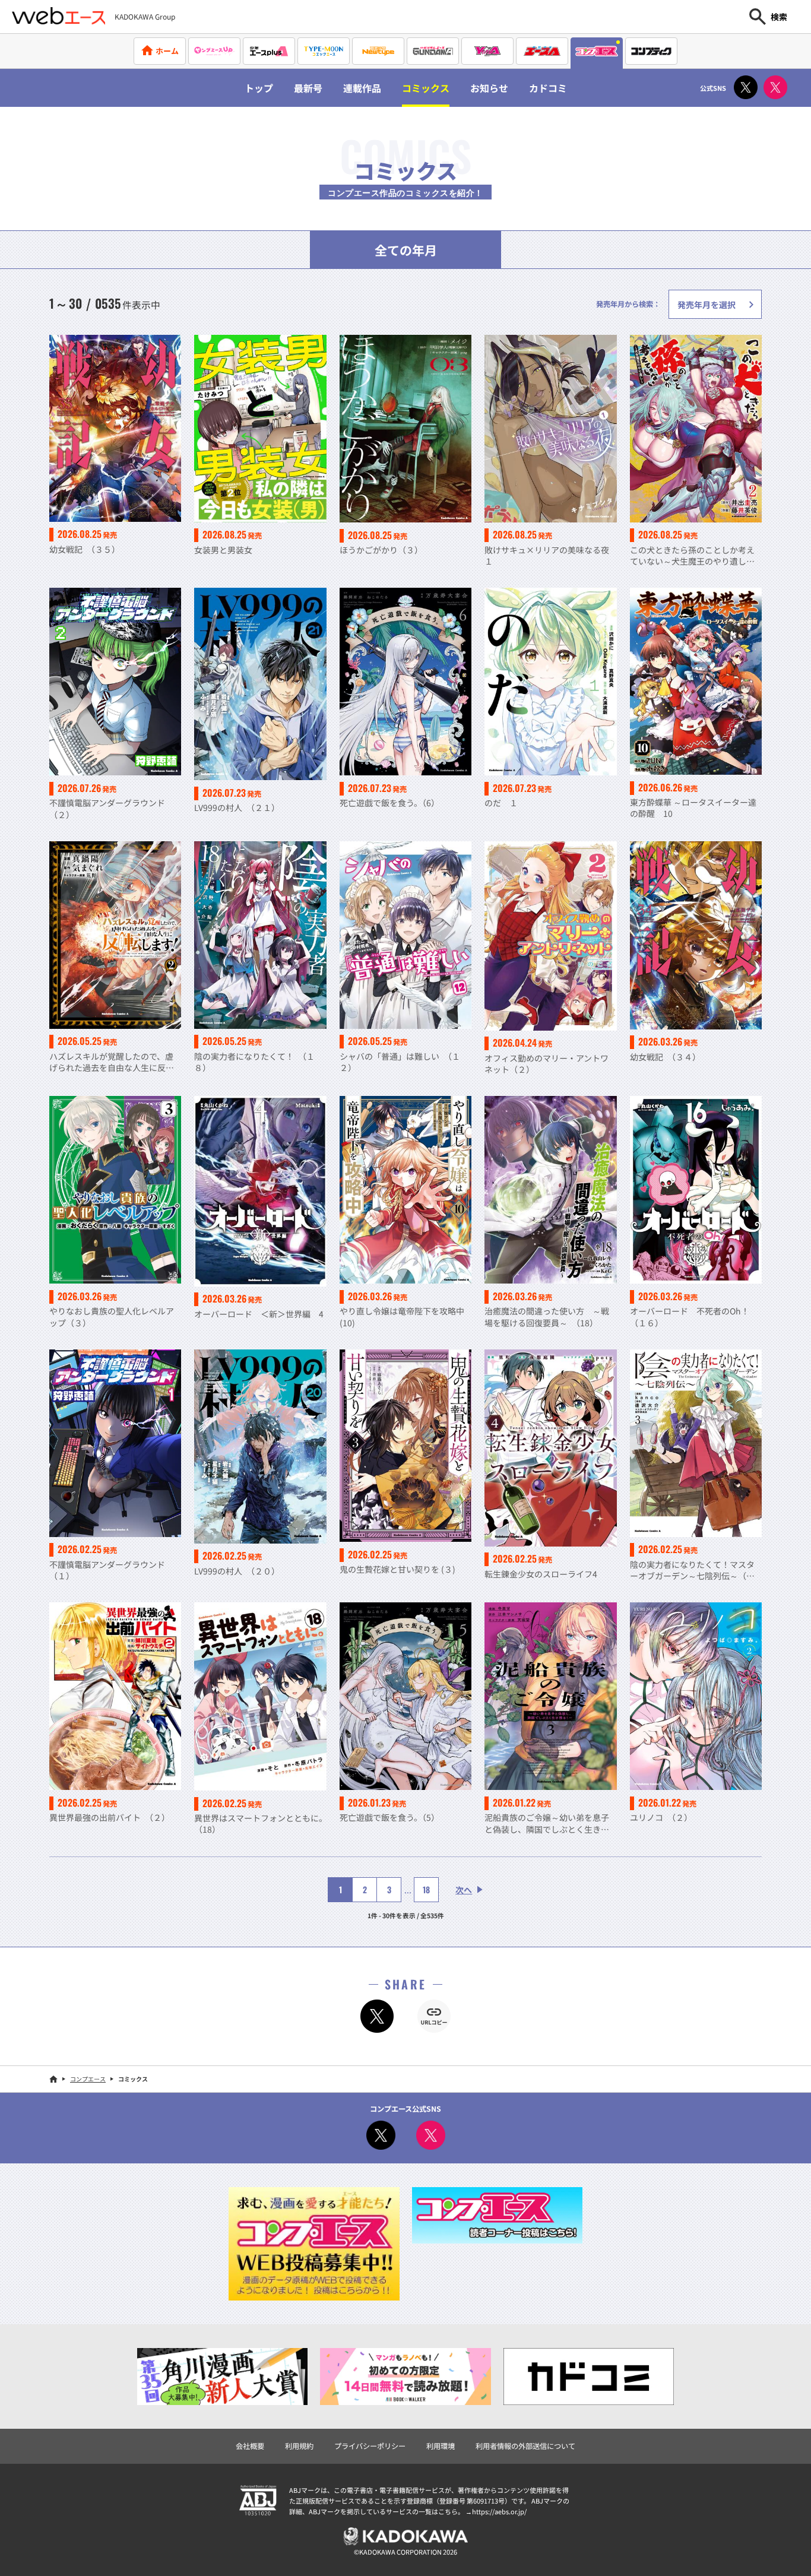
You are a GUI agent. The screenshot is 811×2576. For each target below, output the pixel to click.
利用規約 (299, 2446)
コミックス (426, 88)
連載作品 (362, 88)
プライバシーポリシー (370, 2446)
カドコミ (548, 88)
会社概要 (250, 2446)
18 (426, 1889)
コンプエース (88, 2079)
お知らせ (489, 88)
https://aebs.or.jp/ (499, 2511)
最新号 (308, 88)
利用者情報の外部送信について (525, 2446)
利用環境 (441, 2446)
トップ (259, 88)
